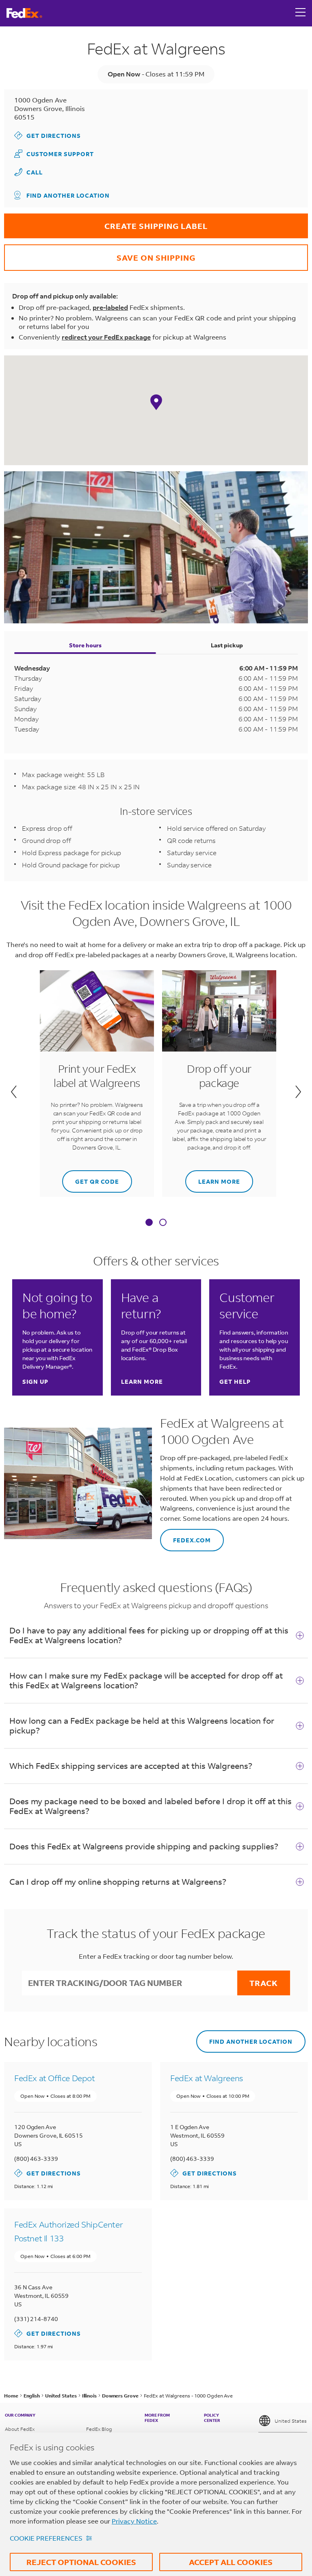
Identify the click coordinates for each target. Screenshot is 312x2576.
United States (291, 2421)
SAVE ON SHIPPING (100, 254)
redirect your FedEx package (106, 337)
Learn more (213, 1178)
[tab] (149, 1223)
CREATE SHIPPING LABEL (106, 222)
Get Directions (48, 135)
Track (264, 1983)
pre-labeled (110, 307)
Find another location (68, 195)
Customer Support (54, 154)
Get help (235, 1382)
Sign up (35, 1382)
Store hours (85, 645)
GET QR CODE (91, 1178)
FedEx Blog (99, 2429)
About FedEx (20, 2429)
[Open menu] (301, 13)
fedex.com (185, 1536)
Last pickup (227, 645)
